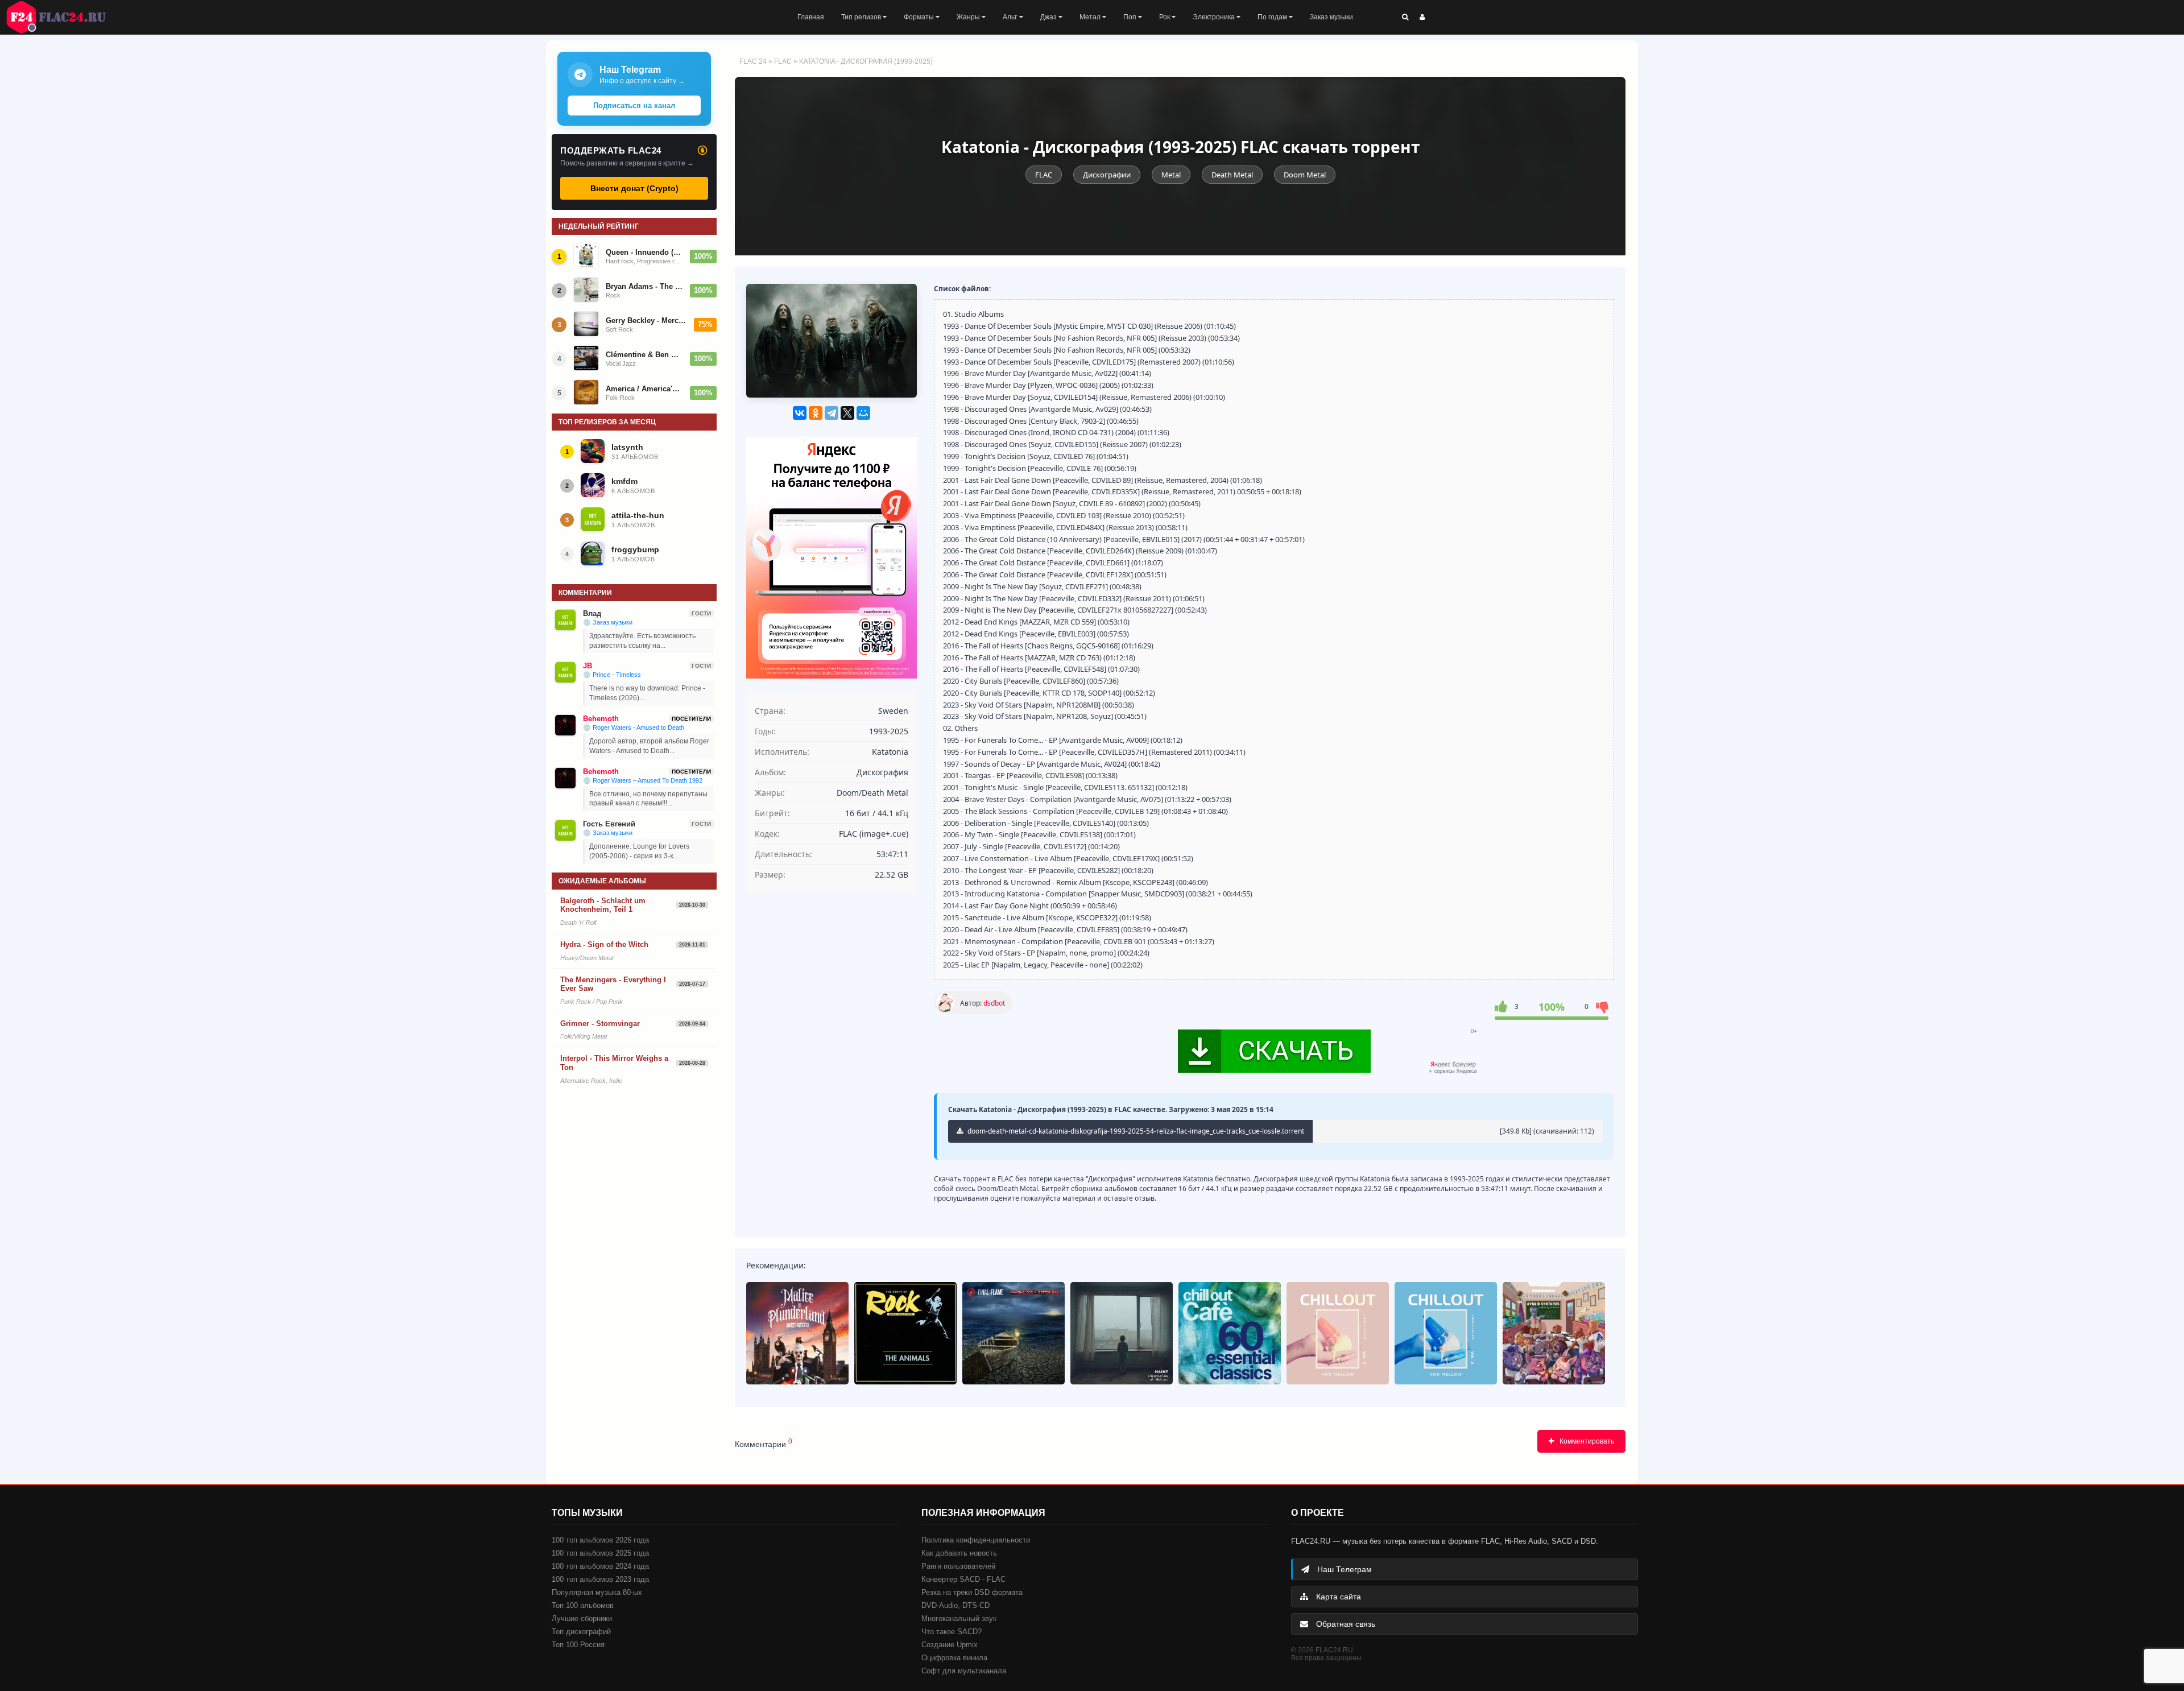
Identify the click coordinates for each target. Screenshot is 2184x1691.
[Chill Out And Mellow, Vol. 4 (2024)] (1446, 1333)
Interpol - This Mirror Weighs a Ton (614, 1063)
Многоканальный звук (959, 1618)
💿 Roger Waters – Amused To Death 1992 (643, 780)
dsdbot (994, 1003)
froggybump (635, 549)
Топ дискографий (581, 1632)
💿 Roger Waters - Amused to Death (634, 727)
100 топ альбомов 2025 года (600, 1553)
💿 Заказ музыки (608, 622)
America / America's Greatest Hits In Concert (644, 389)
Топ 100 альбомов (583, 1605)
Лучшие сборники (582, 1618)
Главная (811, 17)
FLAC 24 (63, 17)
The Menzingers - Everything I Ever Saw (613, 984)
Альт (1011, 17)
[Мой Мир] (863, 413)
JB (588, 666)
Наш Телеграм (1343, 1569)
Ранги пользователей (958, 1566)
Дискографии (1107, 175)
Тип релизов (862, 17)
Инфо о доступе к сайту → (642, 81)
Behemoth (601, 719)
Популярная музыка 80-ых (597, 1592)
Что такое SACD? (952, 1632)
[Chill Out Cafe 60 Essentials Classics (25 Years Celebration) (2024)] (1230, 1333)
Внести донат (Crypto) (634, 188)
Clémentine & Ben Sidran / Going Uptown (644, 355)
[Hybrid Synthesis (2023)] (1554, 1333)
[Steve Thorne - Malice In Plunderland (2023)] (797, 1333)
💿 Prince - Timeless (612, 675)
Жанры (969, 17)
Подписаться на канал (634, 106)
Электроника (1215, 17)
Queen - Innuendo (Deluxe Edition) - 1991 (644, 252)
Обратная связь (1345, 1624)
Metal (1171, 175)
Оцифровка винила (954, 1658)
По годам (1273, 17)
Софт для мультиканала (964, 1671)
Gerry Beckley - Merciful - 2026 (646, 321)
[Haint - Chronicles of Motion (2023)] (1122, 1333)
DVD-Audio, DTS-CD (955, 1605)
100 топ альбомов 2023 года (600, 1579)
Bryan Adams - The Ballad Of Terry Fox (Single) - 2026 (644, 286)
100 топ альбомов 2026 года (600, 1540)
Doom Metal (1305, 175)
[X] (847, 413)
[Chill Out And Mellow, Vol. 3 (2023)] (1338, 1333)
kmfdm (624, 481)
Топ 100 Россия (578, 1645)
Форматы (920, 17)
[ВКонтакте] (800, 413)
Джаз (1049, 17)
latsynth (627, 447)
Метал (1091, 17)
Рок (1165, 17)
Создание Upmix (950, 1645)
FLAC (783, 61)
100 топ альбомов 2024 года (600, 1566)
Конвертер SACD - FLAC (963, 1579)
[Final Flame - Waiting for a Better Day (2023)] (1014, 1333)
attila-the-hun (638, 515)
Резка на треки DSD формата (972, 1592)
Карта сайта (1337, 1597)
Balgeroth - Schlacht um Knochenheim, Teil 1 (603, 905)
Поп (1131, 17)
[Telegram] (832, 413)
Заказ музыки (1331, 17)
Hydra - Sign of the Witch (604, 944)
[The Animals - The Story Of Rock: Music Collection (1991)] (905, 1333)
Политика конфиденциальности (976, 1540)
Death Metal (1232, 175)
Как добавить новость (959, 1553)
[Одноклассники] (816, 413)
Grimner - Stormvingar (600, 1024)
